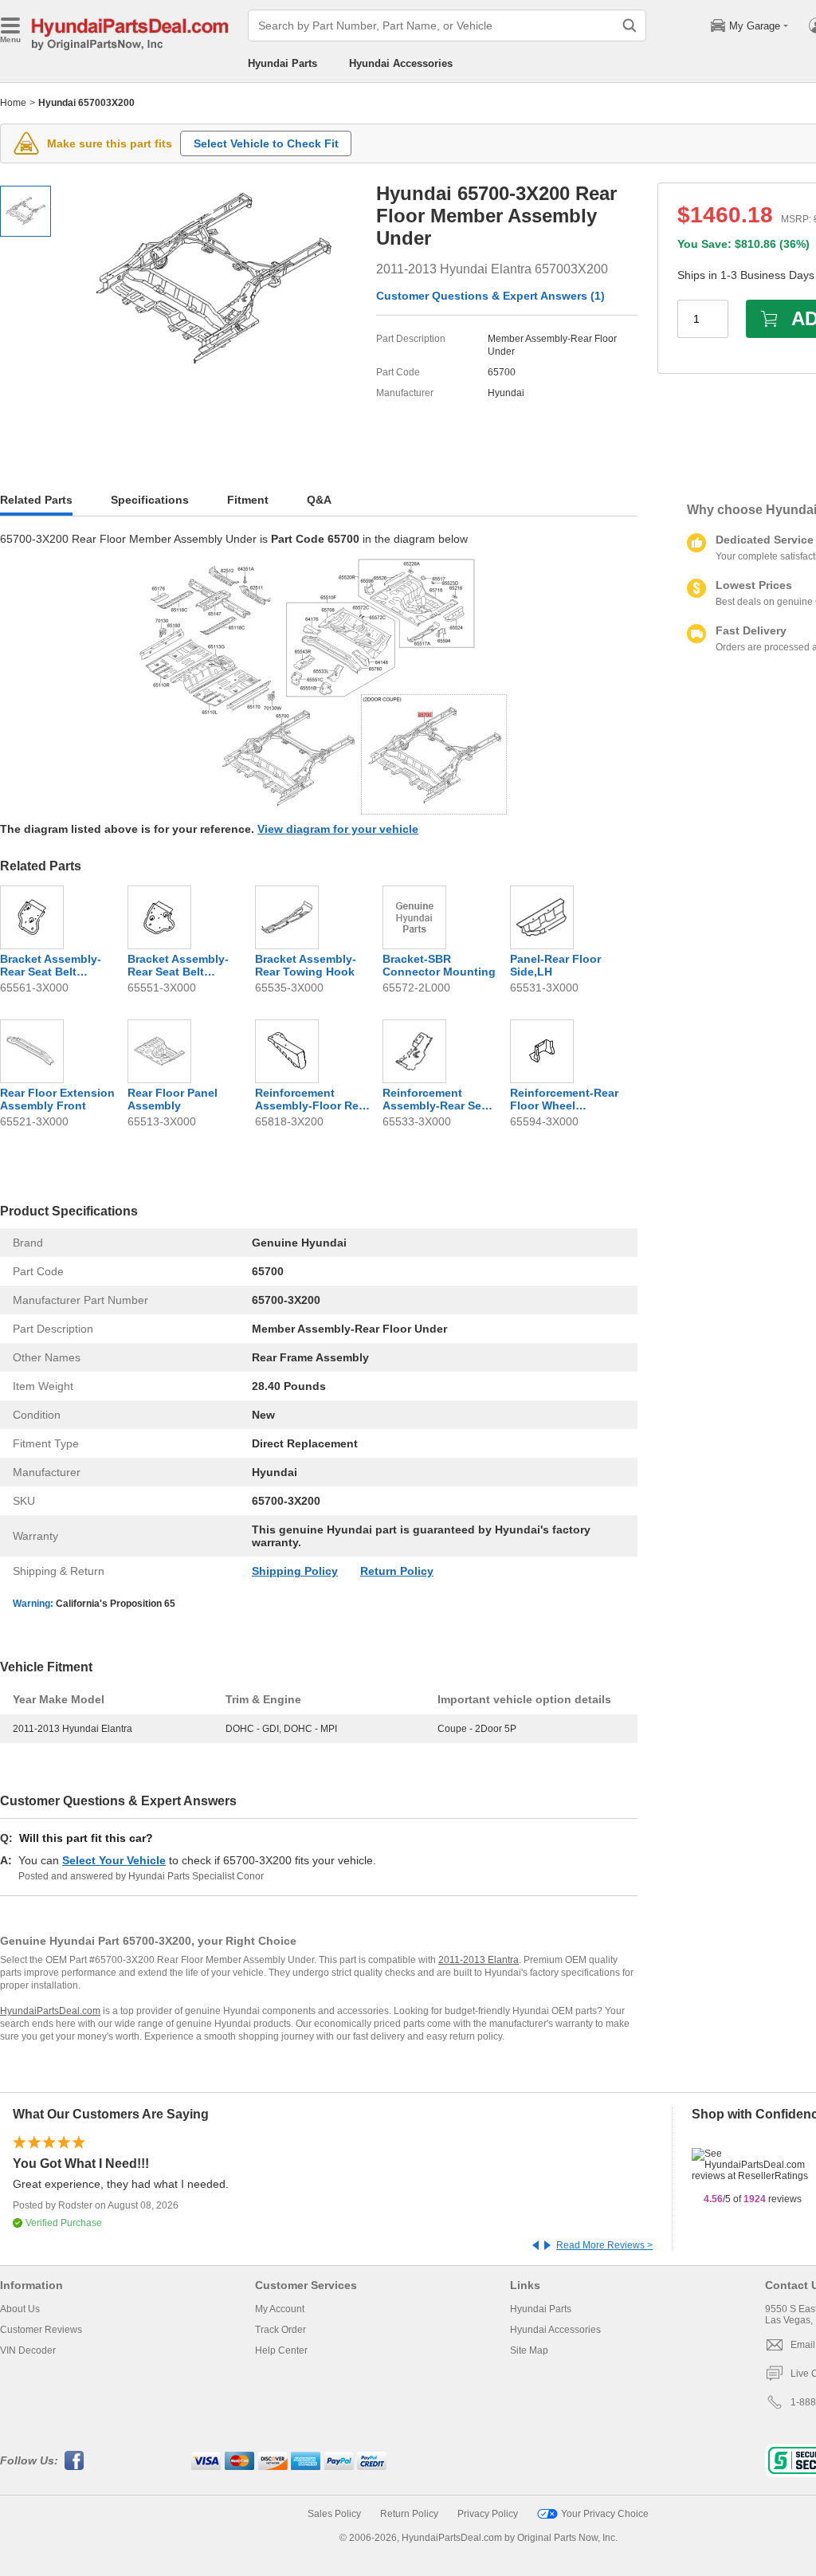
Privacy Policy (488, 2514)
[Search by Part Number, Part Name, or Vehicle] (630, 26)
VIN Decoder (28, 2350)
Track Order (280, 2330)
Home (13, 103)
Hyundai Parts (282, 63)
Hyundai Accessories (401, 63)
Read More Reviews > (604, 2245)
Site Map (529, 2350)
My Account (280, 2309)
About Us (20, 2309)
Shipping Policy (295, 1571)
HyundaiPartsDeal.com (50, 2011)
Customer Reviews (41, 2330)
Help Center (281, 2350)
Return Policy (397, 1571)
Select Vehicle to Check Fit (266, 143)
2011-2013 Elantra (479, 1960)
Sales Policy (334, 2514)
